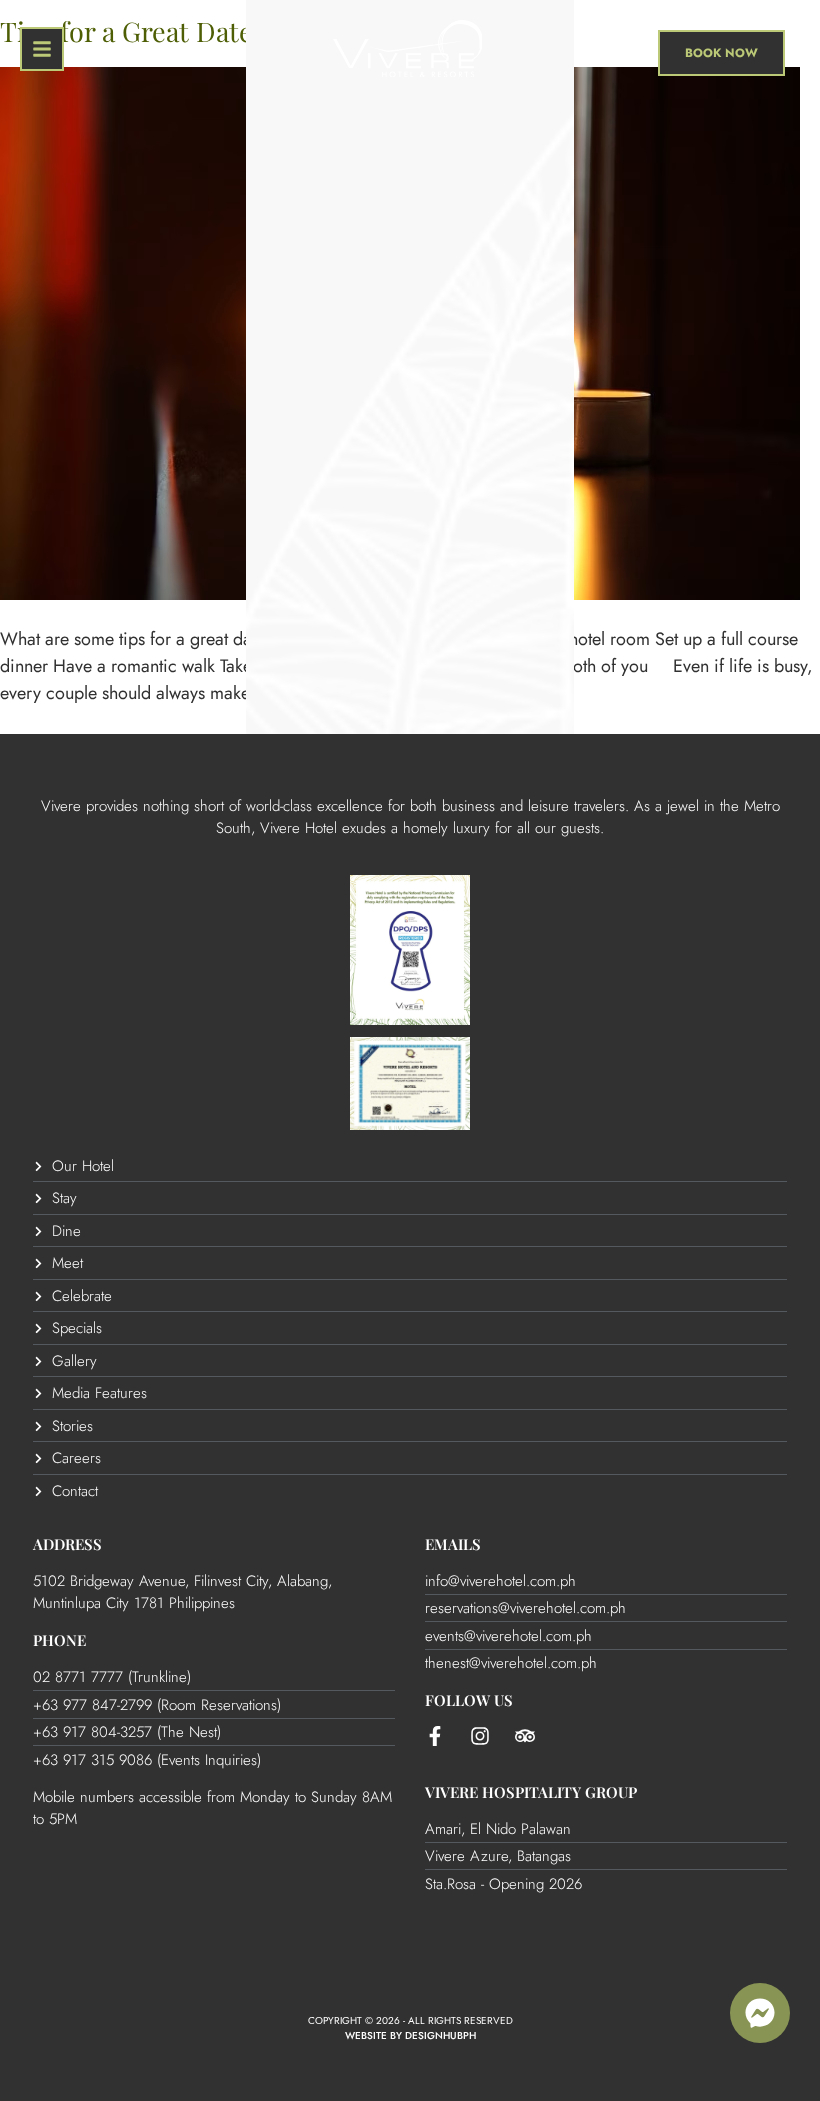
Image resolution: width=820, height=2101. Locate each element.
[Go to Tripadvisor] (525, 1736)
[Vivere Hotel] (408, 52)
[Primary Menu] (42, 49)
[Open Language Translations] (604, 52)
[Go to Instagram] (480, 1736)
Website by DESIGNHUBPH (410, 2035)
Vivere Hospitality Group (531, 1792)
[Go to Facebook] (435, 1736)
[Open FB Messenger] (760, 2013)
